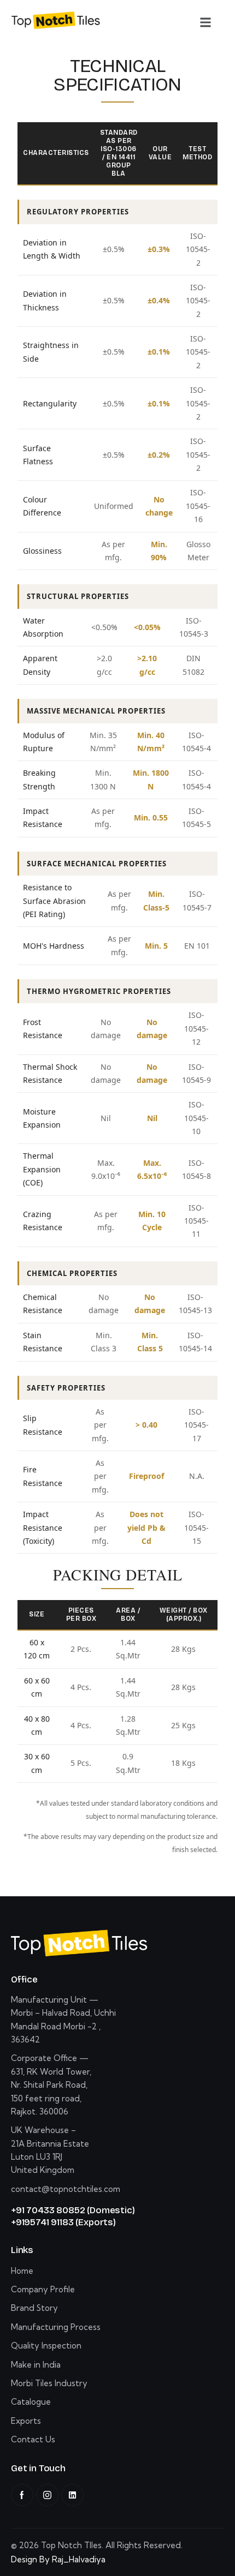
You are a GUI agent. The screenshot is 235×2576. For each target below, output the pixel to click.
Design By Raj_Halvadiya (58, 2559)
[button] (205, 22)
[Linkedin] (72, 2495)
